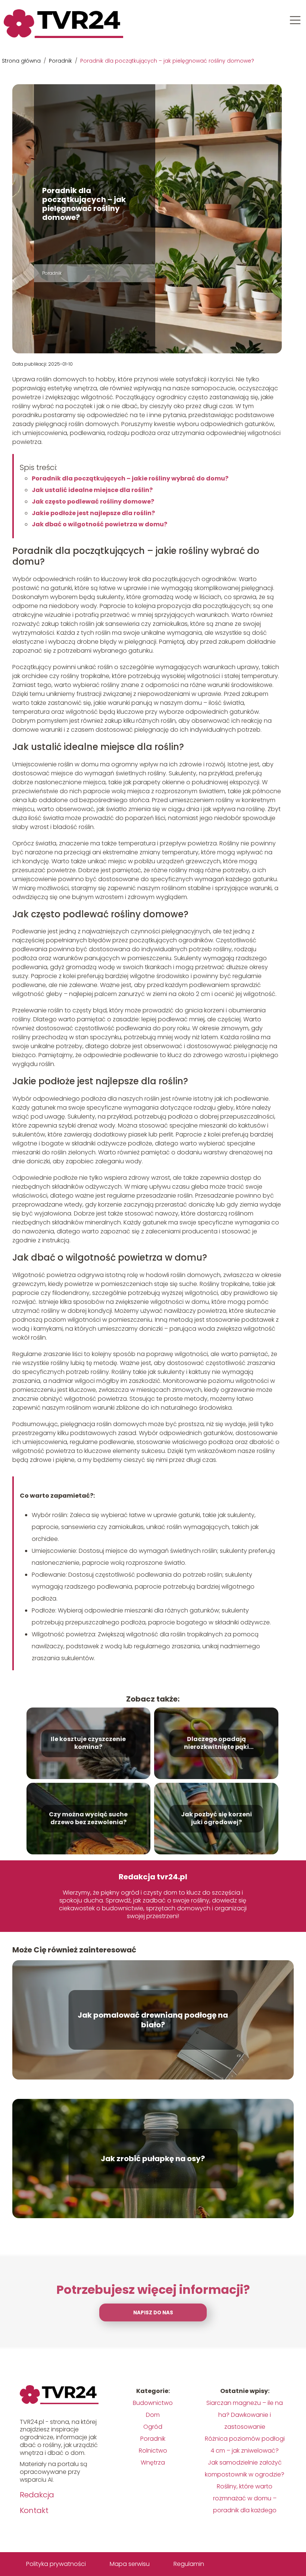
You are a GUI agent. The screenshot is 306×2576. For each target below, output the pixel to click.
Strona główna (22, 61)
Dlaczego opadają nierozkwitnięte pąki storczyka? (216, 1743)
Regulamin (189, 2564)
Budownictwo (153, 2403)
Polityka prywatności (56, 2564)
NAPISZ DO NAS (153, 2313)
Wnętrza (153, 2463)
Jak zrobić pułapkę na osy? (153, 2159)
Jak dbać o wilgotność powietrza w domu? (99, 524)
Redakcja (37, 2495)
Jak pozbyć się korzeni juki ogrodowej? (216, 1819)
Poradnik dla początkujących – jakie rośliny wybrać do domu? (130, 478)
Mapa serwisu (130, 2564)
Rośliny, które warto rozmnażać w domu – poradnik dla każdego (245, 2498)
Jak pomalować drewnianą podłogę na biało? (153, 2020)
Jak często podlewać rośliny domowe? (93, 502)
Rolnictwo (153, 2451)
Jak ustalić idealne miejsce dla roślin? (92, 490)
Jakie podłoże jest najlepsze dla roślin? (93, 513)
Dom (153, 2415)
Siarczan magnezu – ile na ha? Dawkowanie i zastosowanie (245, 2415)
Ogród (153, 2427)
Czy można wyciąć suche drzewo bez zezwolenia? (88, 1819)
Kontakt (34, 2510)
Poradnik (61, 61)
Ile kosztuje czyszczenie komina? (88, 1743)
